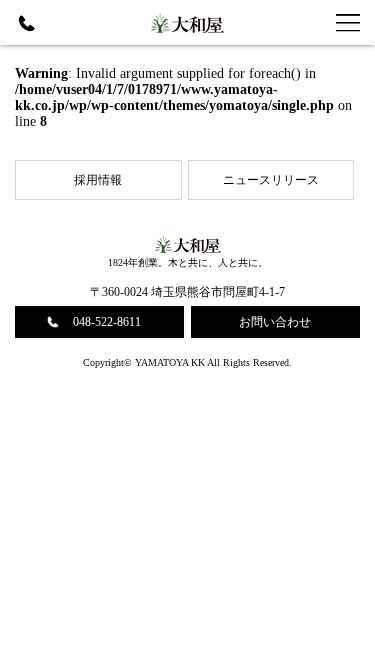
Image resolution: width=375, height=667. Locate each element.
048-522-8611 (107, 322)
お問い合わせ (275, 322)
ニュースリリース (271, 180)
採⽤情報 (98, 180)
